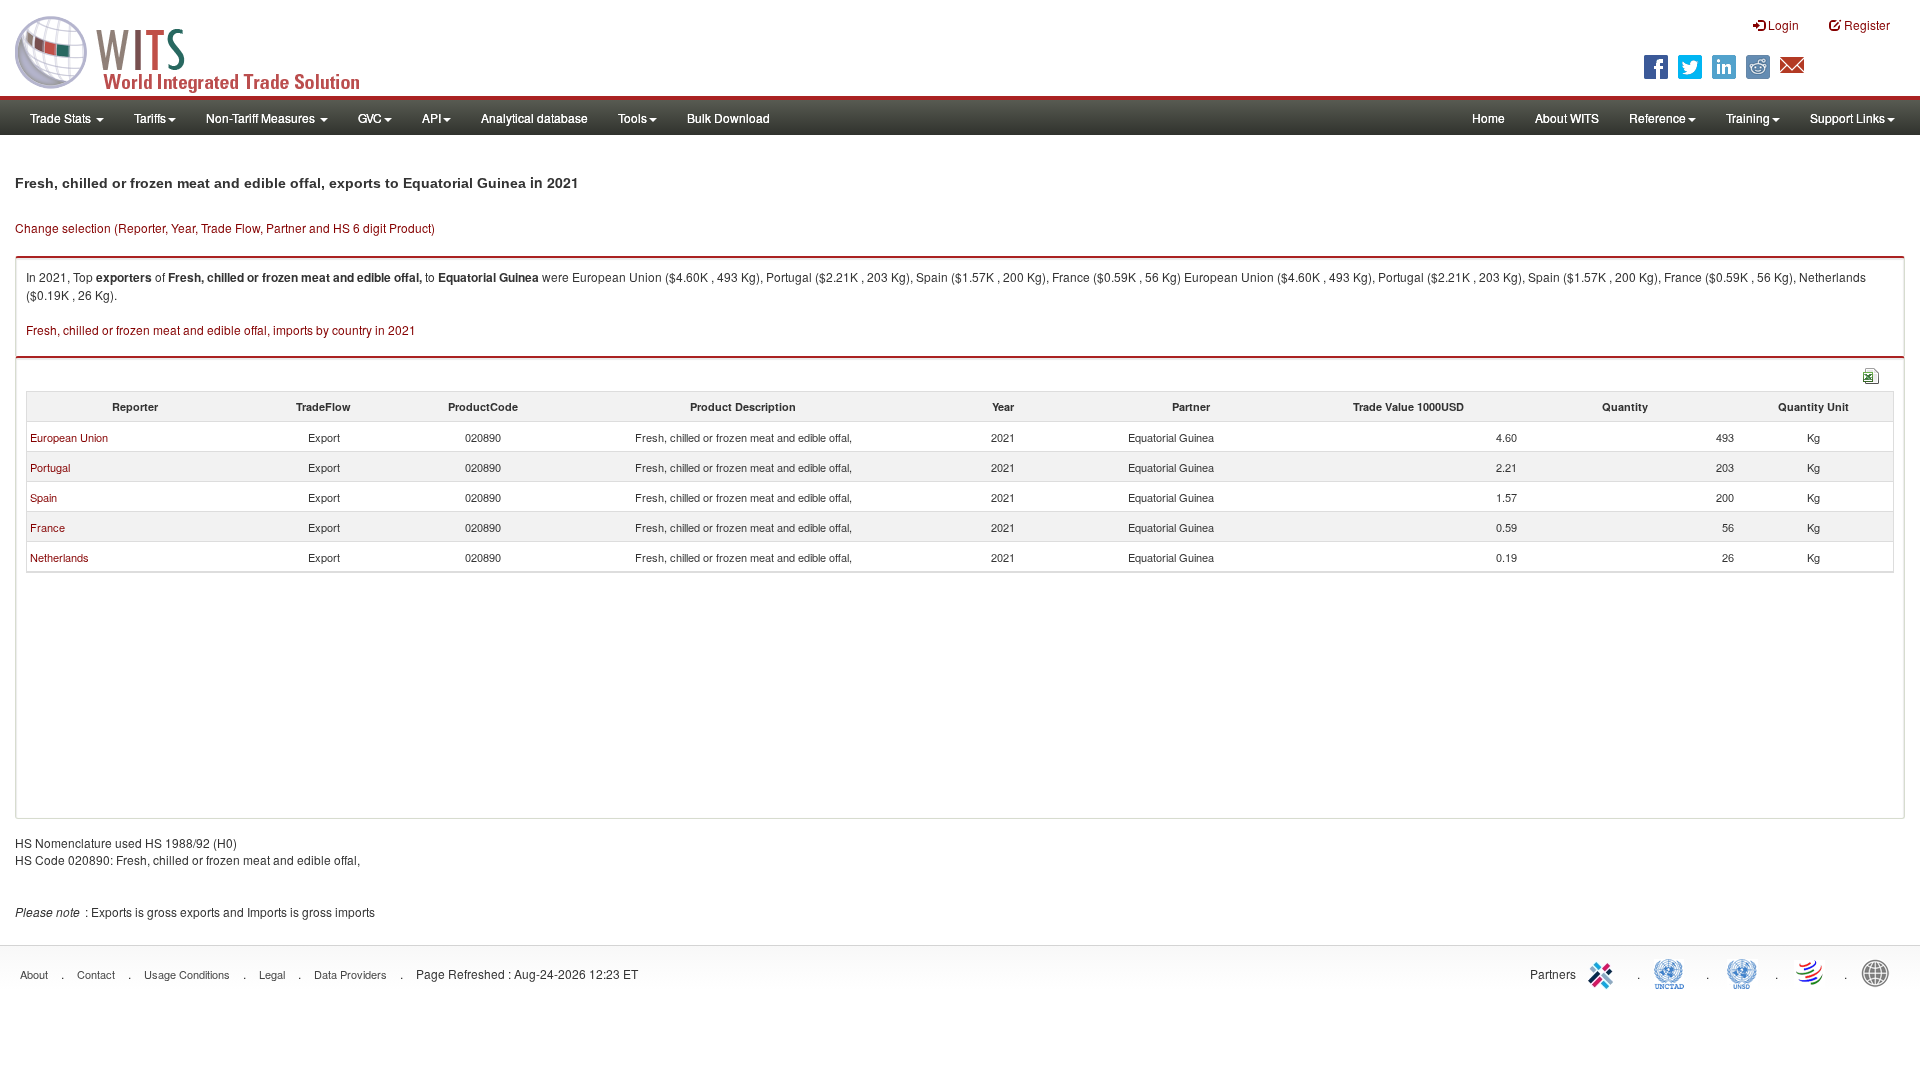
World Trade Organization (1811, 972)
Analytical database (534, 117)
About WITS (1567, 117)
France (47, 527)
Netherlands (59, 557)
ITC (1604, 972)
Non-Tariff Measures (262, 117)
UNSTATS (1742, 972)
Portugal (50, 467)
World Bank (1880, 972)
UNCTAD (1673, 972)
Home (1488, 117)
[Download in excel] (1871, 373)
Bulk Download (728, 117)
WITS (200, 50)
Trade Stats (62, 117)
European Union (69, 437)
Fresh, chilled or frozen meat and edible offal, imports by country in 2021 (221, 329)
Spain (43, 497)
